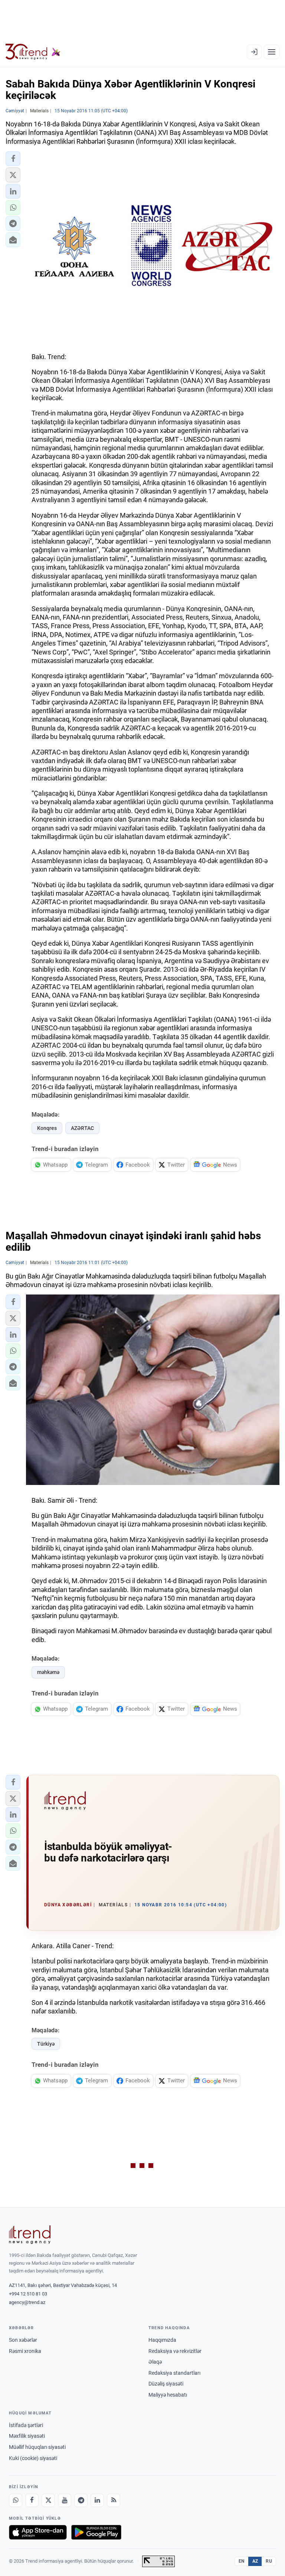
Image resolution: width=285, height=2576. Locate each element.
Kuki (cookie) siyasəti (33, 2458)
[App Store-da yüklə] (38, 2532)
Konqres (47, 1128)
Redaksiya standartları (174, 2373)
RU (269, 2561)
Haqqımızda (162, 2340)
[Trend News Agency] (30, 2235)
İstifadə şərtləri (26, 2425)
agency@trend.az (27, 2302)
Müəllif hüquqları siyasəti (37, 2447)
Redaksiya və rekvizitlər (175, 2351)
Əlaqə (155, 2362)
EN (242, 2561)
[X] (48, 2500)
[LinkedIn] (97, 2500)
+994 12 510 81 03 (28, 2294)
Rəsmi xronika (25, 2351)
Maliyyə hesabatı (168, 2395)
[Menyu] (272, 52)
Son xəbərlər (23, 2340)
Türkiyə (46, 2044)
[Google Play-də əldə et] (96, 2532)
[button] (13, 159)
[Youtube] (65, 2500)
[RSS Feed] (114, 2500)
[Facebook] (32, 2500)
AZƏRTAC (82, 1128)
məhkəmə (48, 1672)
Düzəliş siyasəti (166, 2384)
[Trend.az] (33, 52)
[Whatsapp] (16, 2500)
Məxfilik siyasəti (27, 2436)
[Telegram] (81, 2500)
